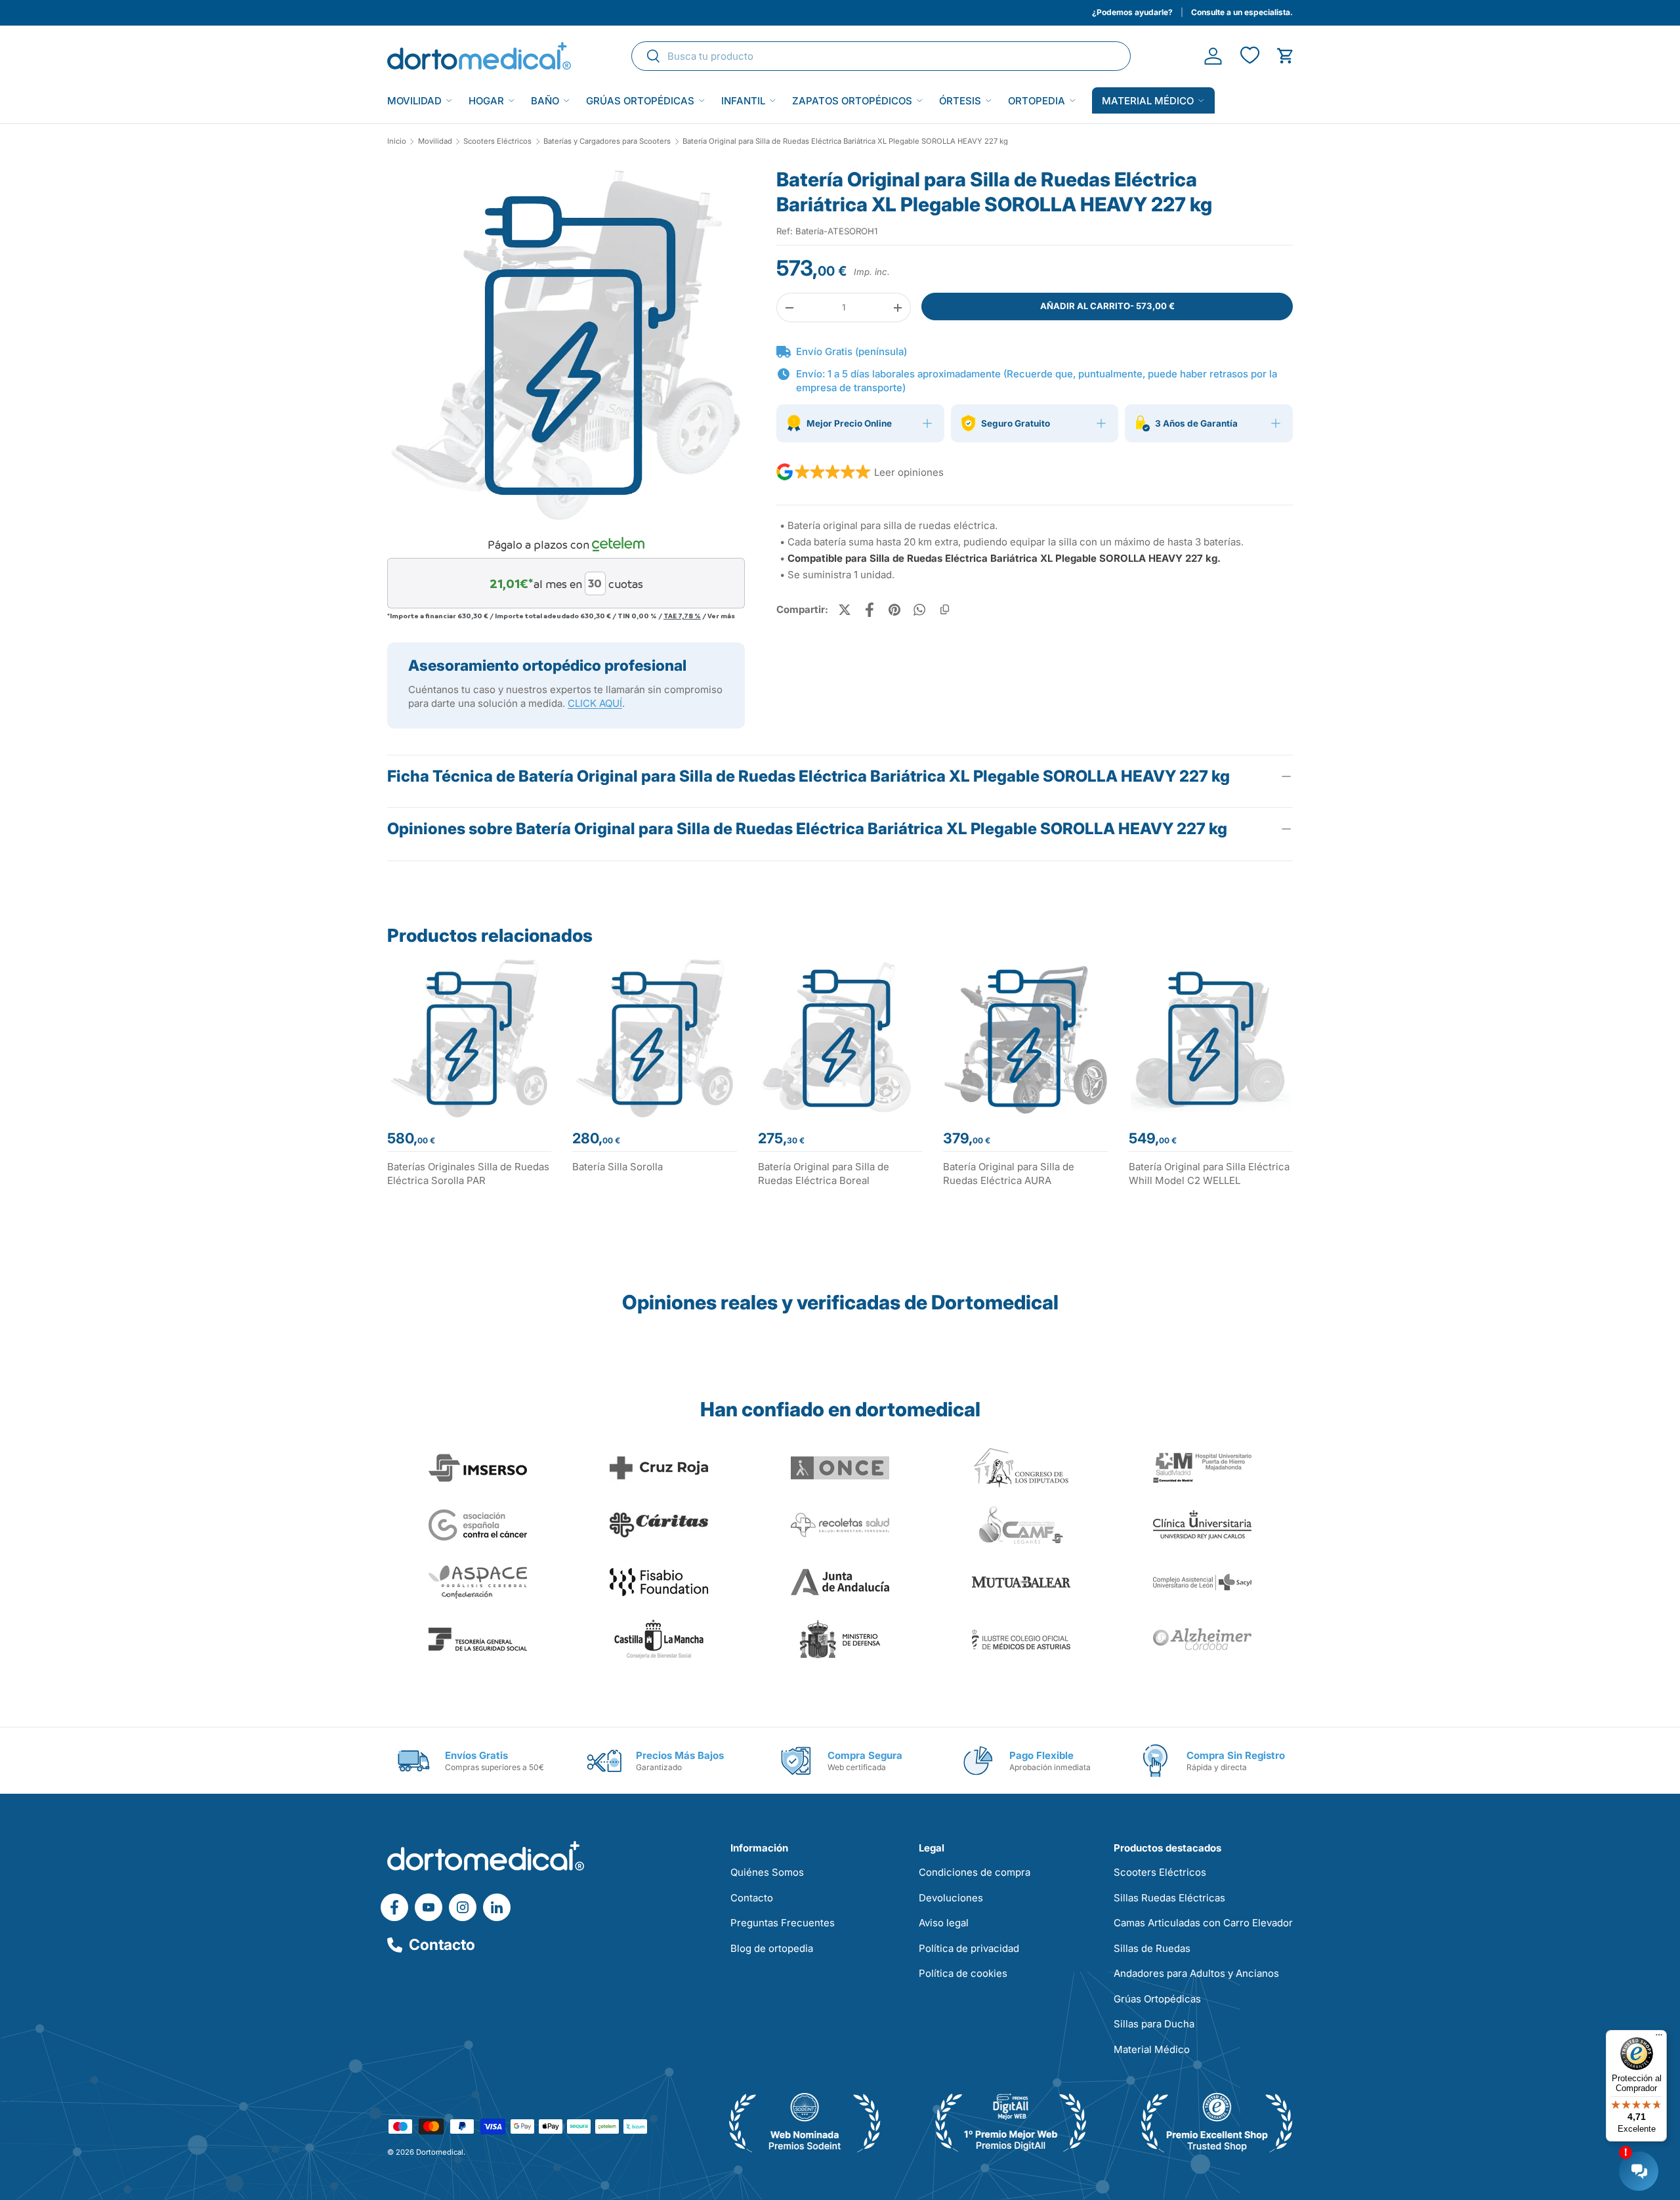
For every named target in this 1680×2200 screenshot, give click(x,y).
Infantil (743, 101)
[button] (1285, 56)
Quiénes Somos (767, 1872)
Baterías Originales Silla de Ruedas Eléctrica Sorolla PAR (468, 1174)
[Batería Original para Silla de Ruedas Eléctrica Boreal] (840, 1038)
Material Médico (1152, 2049)
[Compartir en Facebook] (870, 610)
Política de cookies (963, 1973)
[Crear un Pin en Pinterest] (894, 610)
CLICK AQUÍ (595, 703)
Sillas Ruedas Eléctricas (1169, 1898)
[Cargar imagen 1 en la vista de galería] (566, 346)
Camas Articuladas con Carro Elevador (1203, 1923)
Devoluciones (951, 1898)
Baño (545, 101)
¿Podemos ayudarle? (1132, 12)
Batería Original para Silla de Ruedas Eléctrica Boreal (824, 1174)
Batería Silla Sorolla (618, 1167)
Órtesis (960, 101)
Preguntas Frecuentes (783, 1923)
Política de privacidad (969, 1948)
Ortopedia (1037, 101)
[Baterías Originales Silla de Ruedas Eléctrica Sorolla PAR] (469, 1038)
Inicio (397, 141)
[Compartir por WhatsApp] (919, 610)
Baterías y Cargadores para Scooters (607, 141)
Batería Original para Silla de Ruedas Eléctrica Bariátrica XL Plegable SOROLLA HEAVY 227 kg (845, 141)
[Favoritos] (1249, 56)
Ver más (721, 616)
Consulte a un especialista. (1242, 12)
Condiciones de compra (975, 1872)
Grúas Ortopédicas (640, 101)
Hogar (486, 101)
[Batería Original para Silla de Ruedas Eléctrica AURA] (1025, 1038)
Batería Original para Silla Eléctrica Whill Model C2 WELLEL (1209, 1174)
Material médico (1148, 101)
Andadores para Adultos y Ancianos (1196, 1973)
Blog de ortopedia (772, 1948)
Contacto (442, 1945)
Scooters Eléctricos (497, 141)
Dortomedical (440, 2152)
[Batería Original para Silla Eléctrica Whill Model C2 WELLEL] (1211, 1038)
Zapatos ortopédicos (852, 101)
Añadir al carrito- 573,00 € (1107, 306)
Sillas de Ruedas (1152, 1948)
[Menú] (1659, 2038)
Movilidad (414, 101)
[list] (566, 350)
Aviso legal (944, 1923)
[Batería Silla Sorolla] (654, 1038)
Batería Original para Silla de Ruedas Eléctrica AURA (1009, 1174)
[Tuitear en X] (845, 610)
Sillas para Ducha (1154, 2024)
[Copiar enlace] (944, 610)
